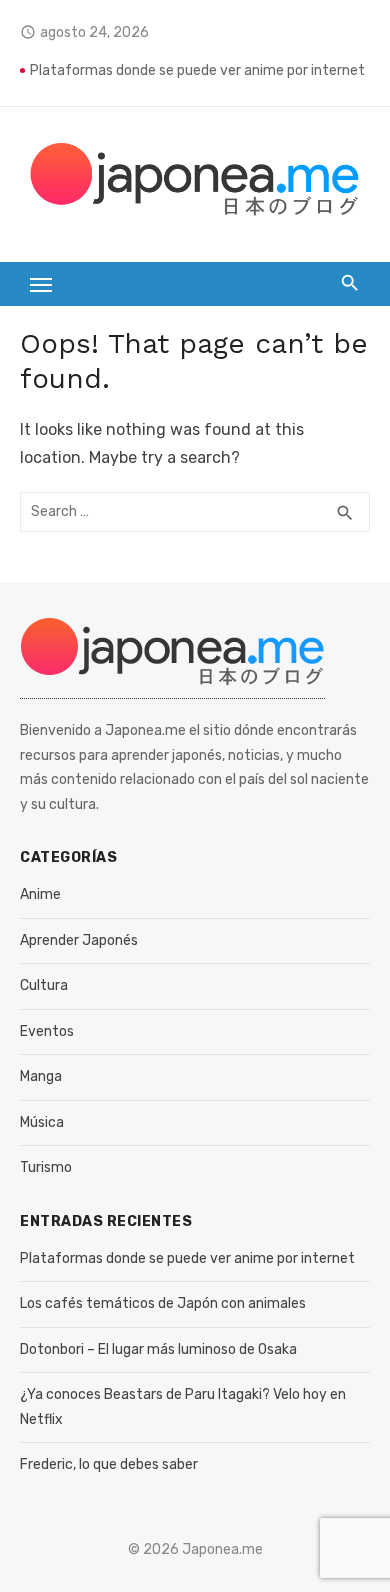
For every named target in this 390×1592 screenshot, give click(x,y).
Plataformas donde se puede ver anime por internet (197, 70)
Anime (40, 894)
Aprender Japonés (79, 940)
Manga (41, 1076)
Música (42, 1122)
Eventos (47, 1031)
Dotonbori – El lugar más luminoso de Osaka (158, 1349)
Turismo (46, 1167)
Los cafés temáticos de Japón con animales (163, 1303)
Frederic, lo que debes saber (109, 1464)
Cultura (44, 985)
